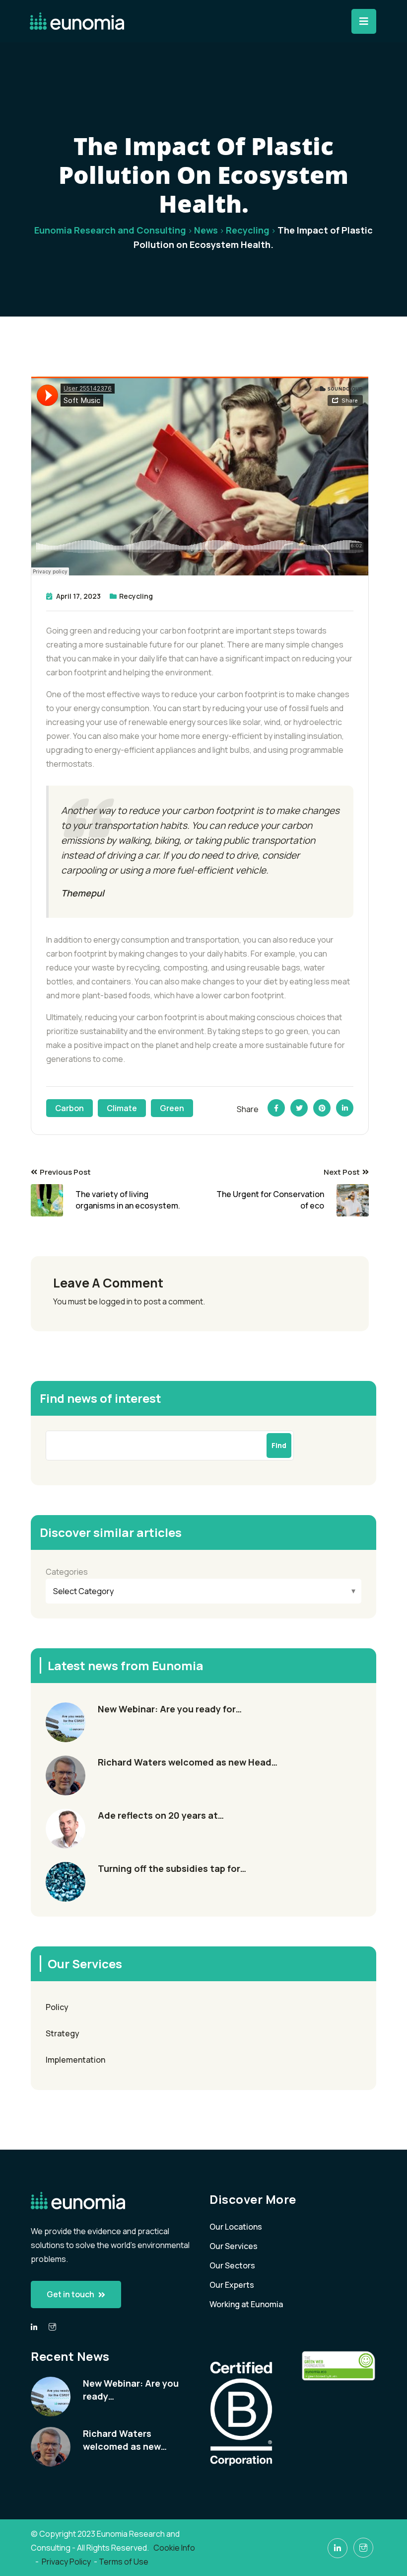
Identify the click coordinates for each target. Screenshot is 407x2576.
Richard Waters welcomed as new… (125, 2440)
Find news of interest (101, 1398)
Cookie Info (175, 2548)
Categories (67, 1572)
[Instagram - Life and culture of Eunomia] (363, 2548)
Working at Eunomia (246, 2304)
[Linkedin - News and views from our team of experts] (34, 2327)
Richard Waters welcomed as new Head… (188, 1762)
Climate (122, 1108)
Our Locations (236, 2227)
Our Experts (232, 2285)
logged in (116, 1301)
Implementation (75, 2060)
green (172, 1108)
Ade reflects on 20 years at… (161, 1815)
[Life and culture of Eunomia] (52, 2327)
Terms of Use (124, 2562)
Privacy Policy (66, 2562)
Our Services (234, 2246)
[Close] (364, 21)
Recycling (136, 596)
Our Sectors (232, 2265)
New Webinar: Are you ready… (131, 2390)
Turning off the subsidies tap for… (172, 1868)
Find (279, 1445)
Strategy (63, 2033)
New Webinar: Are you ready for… (170, 1709)
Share (248, 1109)
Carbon (69, 1108)
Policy (57, 2007)
